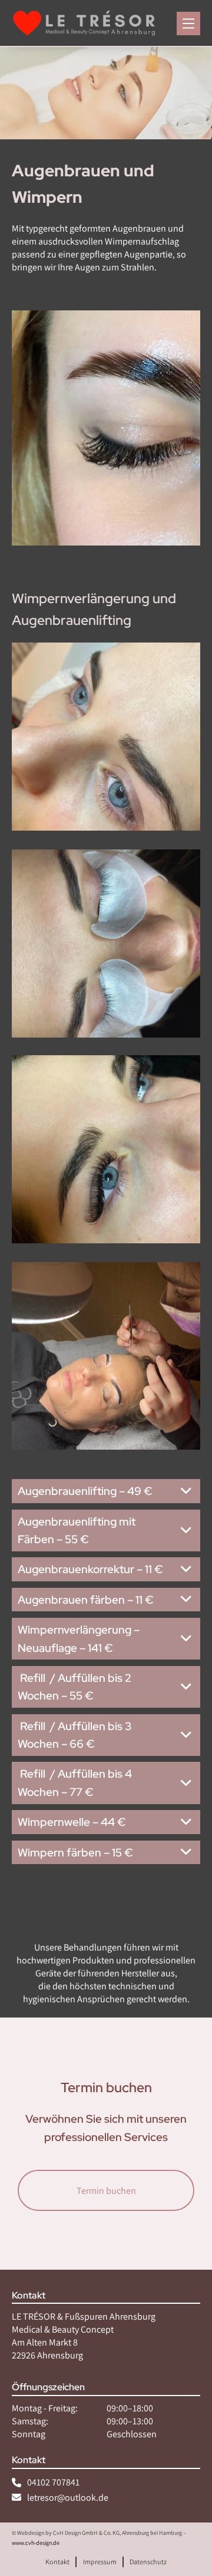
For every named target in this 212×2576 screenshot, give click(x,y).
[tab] (106, 1491)
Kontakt (57, 2562)
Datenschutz (148, 2562)
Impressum (100, 2562)
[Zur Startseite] (85, 24)
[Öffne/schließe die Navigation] (188, 24)
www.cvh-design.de (36, 2543)
